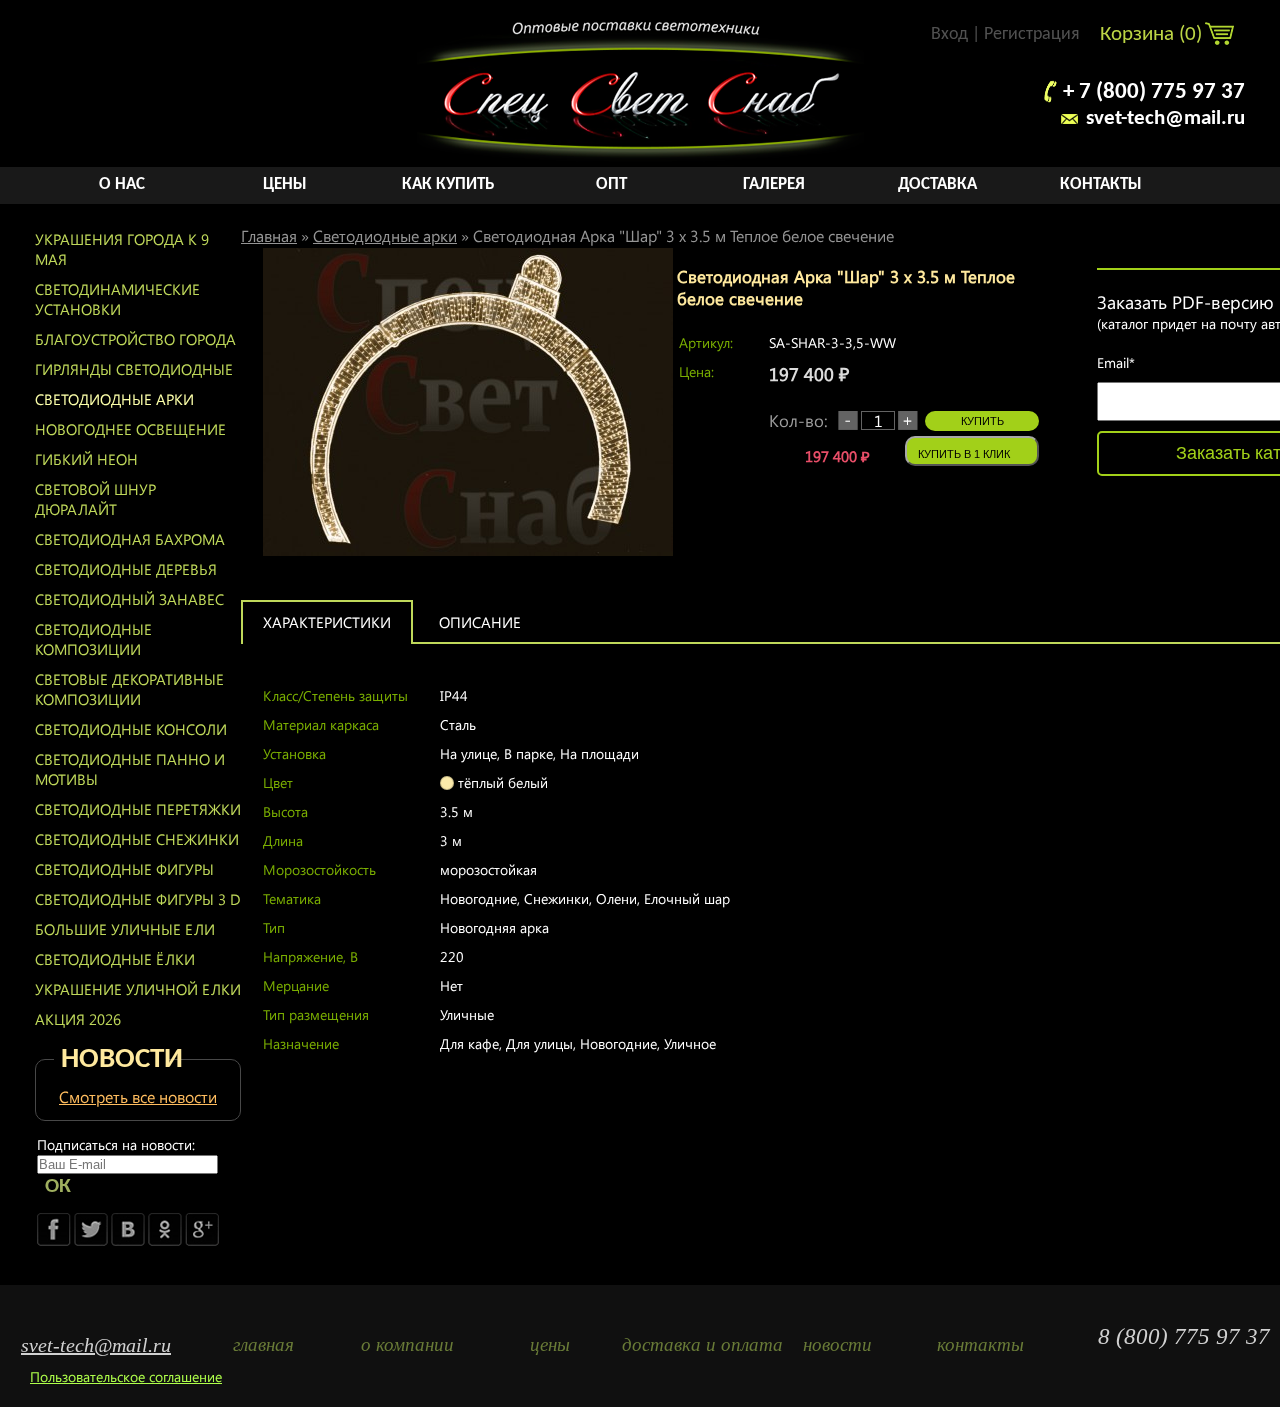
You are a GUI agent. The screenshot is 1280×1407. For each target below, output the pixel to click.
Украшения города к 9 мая (122, 249)
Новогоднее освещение (130, 429)
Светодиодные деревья (126, 569)
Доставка (937, 184)
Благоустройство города (135, 339)
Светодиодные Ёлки (115, 959)
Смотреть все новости (138, 1096)
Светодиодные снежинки (137, 839)
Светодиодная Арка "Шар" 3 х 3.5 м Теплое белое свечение (683, 235)
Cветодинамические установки (117, 299)
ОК (58, 1186)
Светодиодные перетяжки (138, 809)
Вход (949, 34)
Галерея (774, 184)
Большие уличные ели (125, 929)
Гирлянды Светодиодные (134, 369)
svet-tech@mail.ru (1165, 118)
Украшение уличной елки (138, 989)
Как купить (448, 184)
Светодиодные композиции (93, 639)
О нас (122, 184)
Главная (269, 235)
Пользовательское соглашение (126, 1376)
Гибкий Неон (86, 459)
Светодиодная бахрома (130, 539)
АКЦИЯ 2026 (78, 1019)
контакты (980, 1344)
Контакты (1101, 184)
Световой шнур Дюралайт (95, 499)
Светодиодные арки (114, 399)
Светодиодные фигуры (124, 869)
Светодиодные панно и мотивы (130, 769)
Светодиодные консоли (131, 729)
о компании (407, 1344)
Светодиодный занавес (129, 599)
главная (263, 1344)
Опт (611, 184)
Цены (285, 184)
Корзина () (1153, 34)
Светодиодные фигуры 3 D (138, 899)
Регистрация (1032, 34)
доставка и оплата (693, 1344)
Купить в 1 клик (964, 454)
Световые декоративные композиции (129, 689)
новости (837, 1344)
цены (550, 1344)
